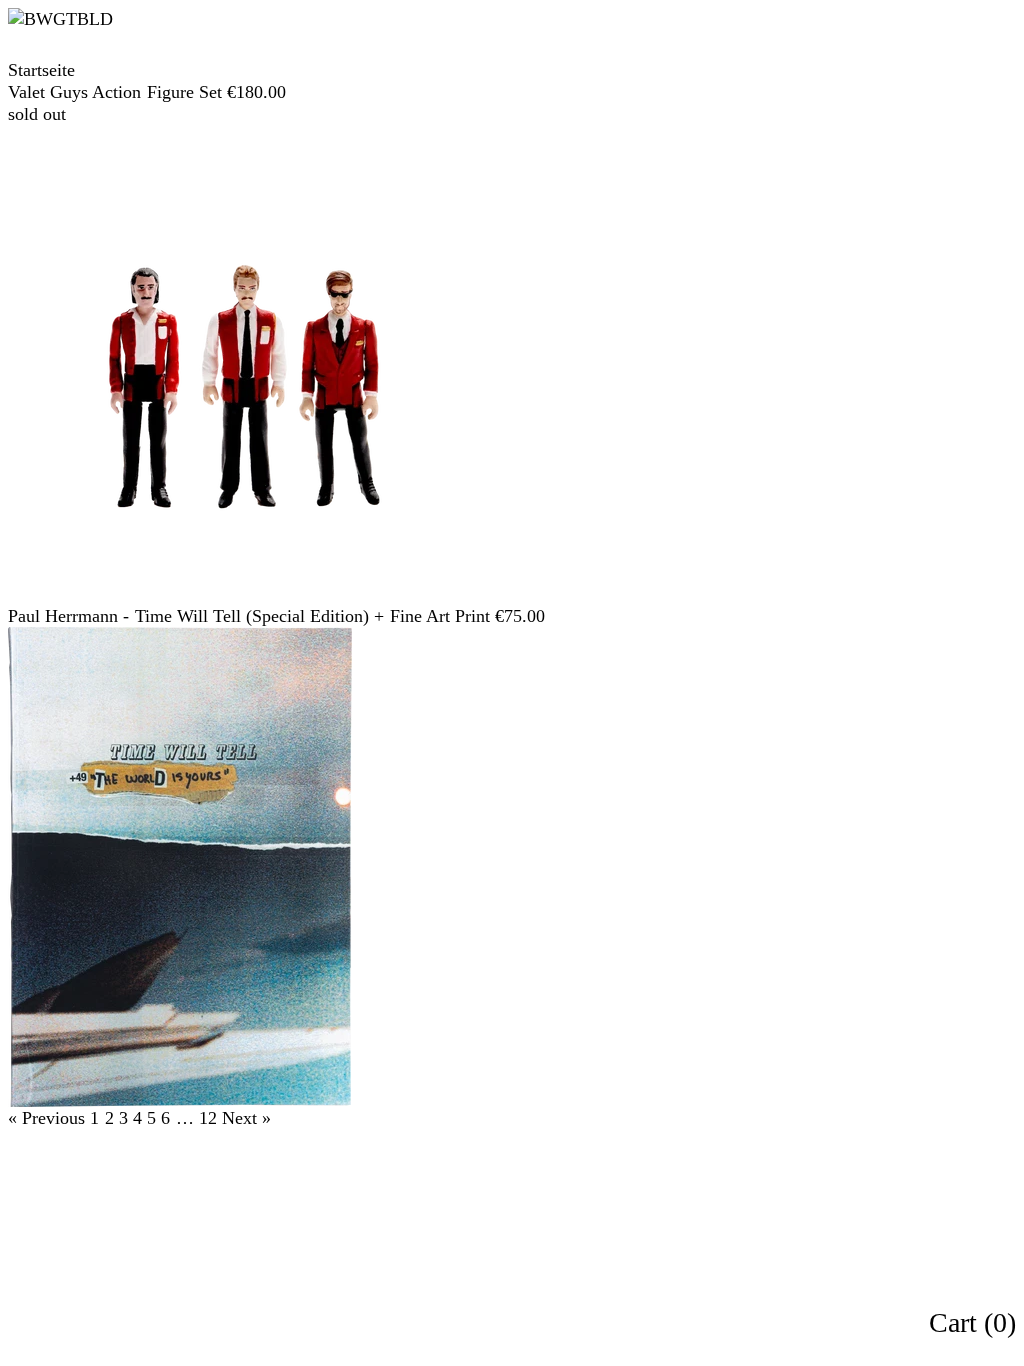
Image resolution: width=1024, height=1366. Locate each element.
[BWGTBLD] (109, 19)
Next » (246, 1118)
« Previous (46, 1118)
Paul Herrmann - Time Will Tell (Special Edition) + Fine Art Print (249, 616)
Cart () (972, 1322)
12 (208, 1118)
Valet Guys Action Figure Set (115, 92)
